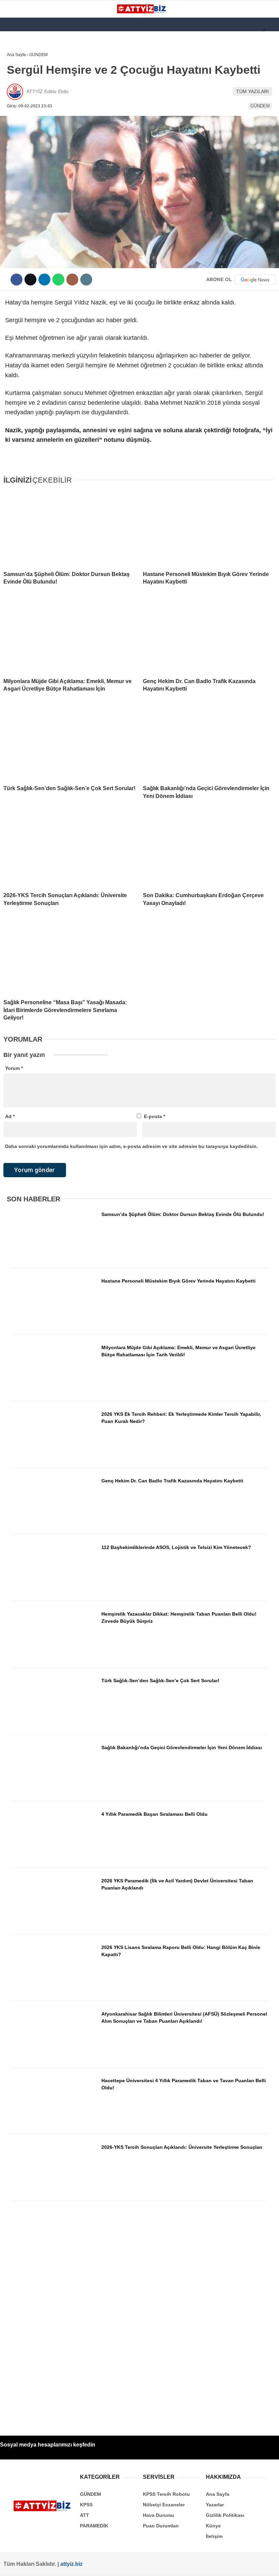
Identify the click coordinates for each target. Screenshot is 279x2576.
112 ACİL (19, 83)
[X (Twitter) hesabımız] (50, 2565)
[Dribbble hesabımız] (146, 2565)
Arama (209, 33)
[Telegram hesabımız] (170, 2565)
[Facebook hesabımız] (25, 2565)
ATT (14, 111)
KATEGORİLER (26, 56)
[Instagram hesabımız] (74, 2565)
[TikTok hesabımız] (122, 2565)
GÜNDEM (20, 70)
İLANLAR (20, 152)
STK (15, 138)
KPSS (16, 97)
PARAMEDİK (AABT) (31, 125)
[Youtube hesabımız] (98, 2565)
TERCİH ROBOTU (28, 166)
